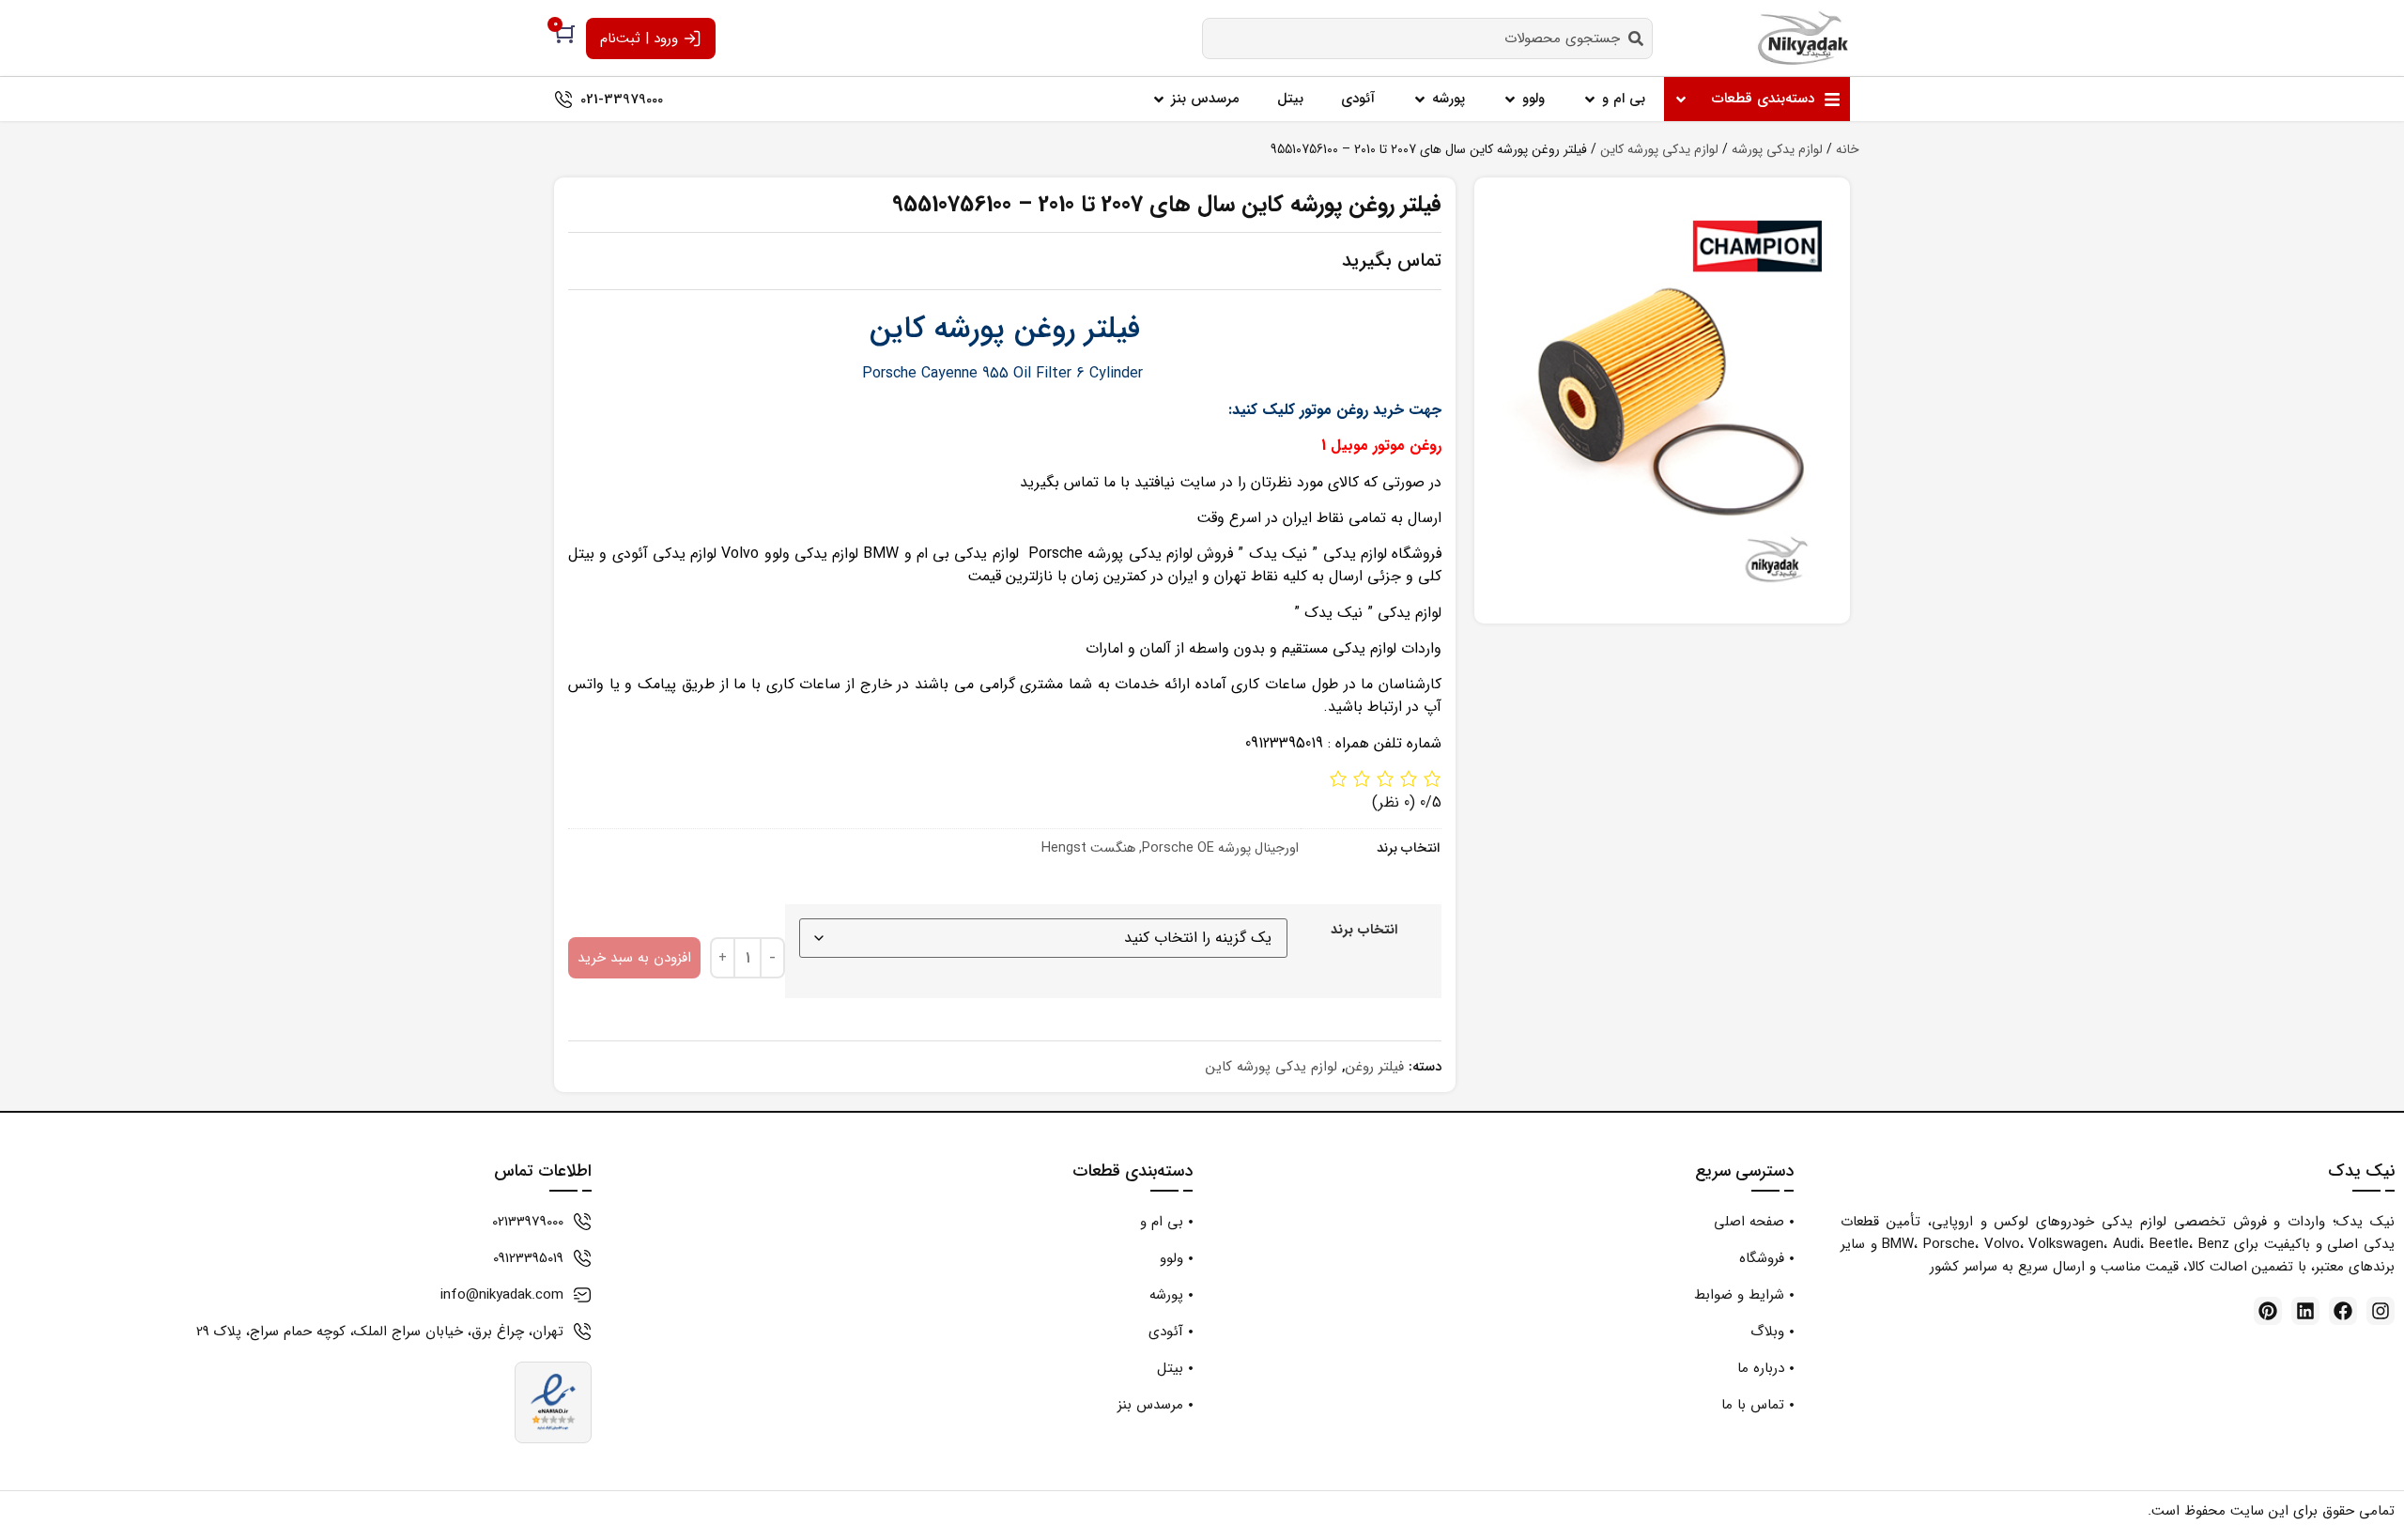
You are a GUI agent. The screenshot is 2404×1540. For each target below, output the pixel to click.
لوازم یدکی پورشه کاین (1659, 149)
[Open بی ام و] (1590, 99)
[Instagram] (2381, 1311)
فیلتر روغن (1375, 1067)
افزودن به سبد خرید (634, 958)
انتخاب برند (1364, 931)
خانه (1848, 149)
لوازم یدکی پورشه (1777, 149)
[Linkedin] (2305, 1311)
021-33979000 (622, 100)
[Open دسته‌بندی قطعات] (1681, 99)
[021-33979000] (563, 100)
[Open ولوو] (1510, 99)
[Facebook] (2343, 1311)
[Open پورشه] (1420, 99)
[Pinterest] (2268, 1311)
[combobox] (1427, 38)
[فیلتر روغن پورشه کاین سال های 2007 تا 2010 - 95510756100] (1662, 400)
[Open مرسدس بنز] (1159, 99)
